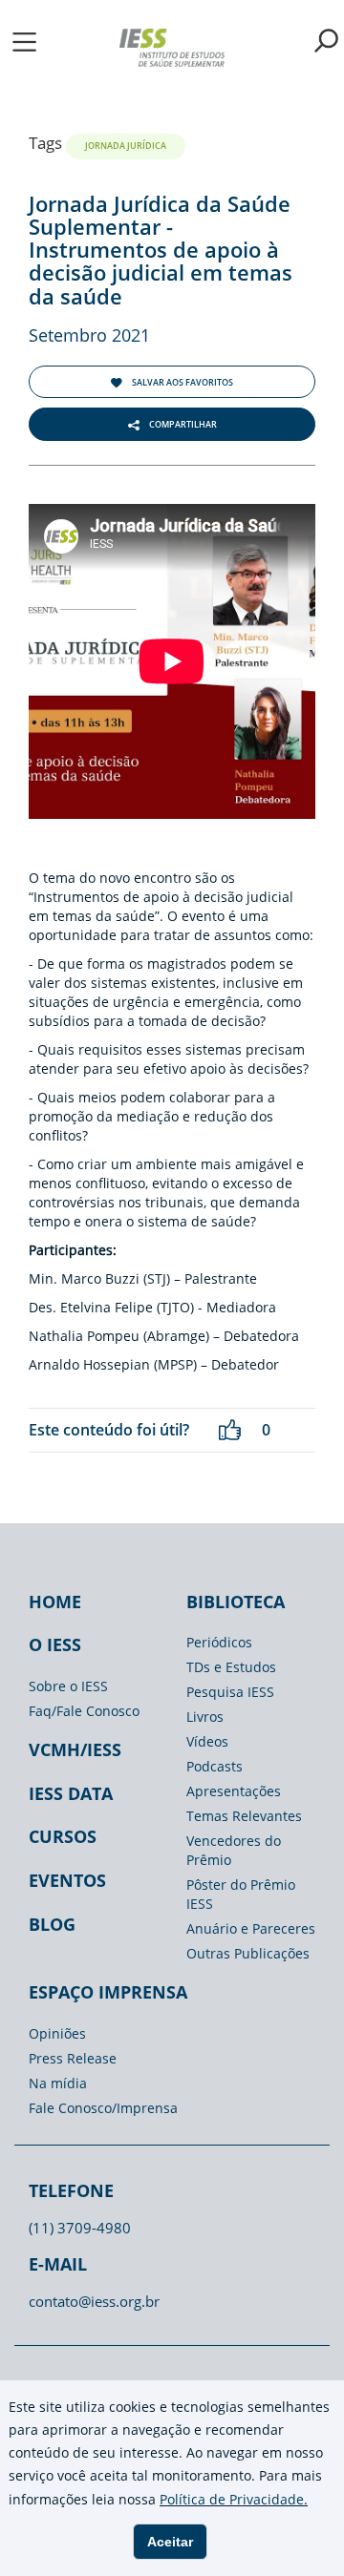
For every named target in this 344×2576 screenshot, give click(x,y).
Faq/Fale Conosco (84, 1711)
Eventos (67, 1880)
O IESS (55, 1644)
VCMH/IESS (75, 1749)
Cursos (63, 1836)
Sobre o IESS (68, 1686)
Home (55, 1602)
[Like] (230, 1430)
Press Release (73, 2058)
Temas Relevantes (244, 1816)
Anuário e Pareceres (251, 1928)
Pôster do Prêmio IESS (241, 1894)
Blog (52, 1924)
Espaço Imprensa (108, 1992)
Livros (205, 1717)
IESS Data (71, 1793)
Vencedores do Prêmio (234, 1850)
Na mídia (58, 2083)
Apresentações (234, 1791)
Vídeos (207, 1741)
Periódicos (219, 1642)
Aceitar (170, 2542)
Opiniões (57, 2033)
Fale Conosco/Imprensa (103, 2108)
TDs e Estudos (231, 1667)
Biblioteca (236, 1602)
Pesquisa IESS (230, 1692)
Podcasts (215, 1766)
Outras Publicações (248, 1953)
